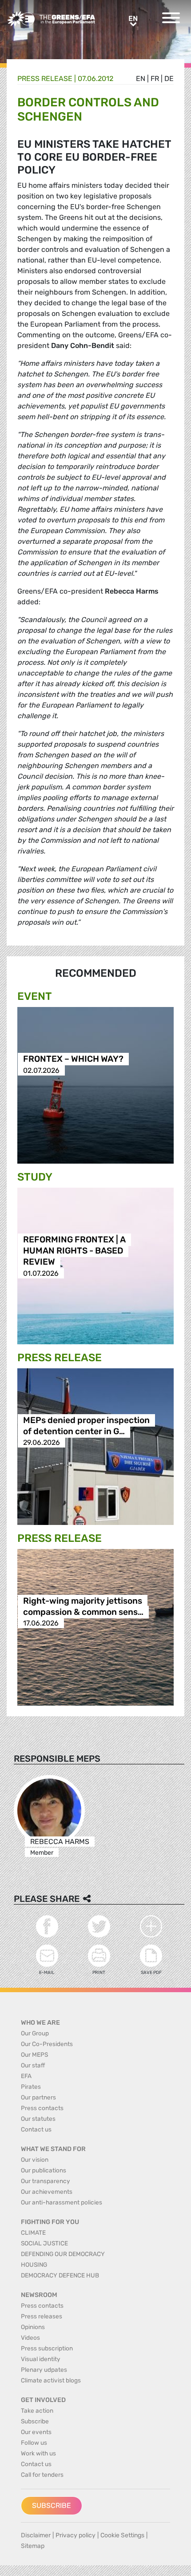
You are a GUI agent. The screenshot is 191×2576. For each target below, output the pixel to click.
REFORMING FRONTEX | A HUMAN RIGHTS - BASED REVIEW (74, 1251)
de (169, 79)
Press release (45, 79)
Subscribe (52, 2505)
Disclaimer (36, 2535)
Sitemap (33, 2546)
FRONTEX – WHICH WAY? (73, 1059)
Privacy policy (76, 2535)
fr (155, 79)
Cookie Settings (122, 2535)
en (141, 79)
